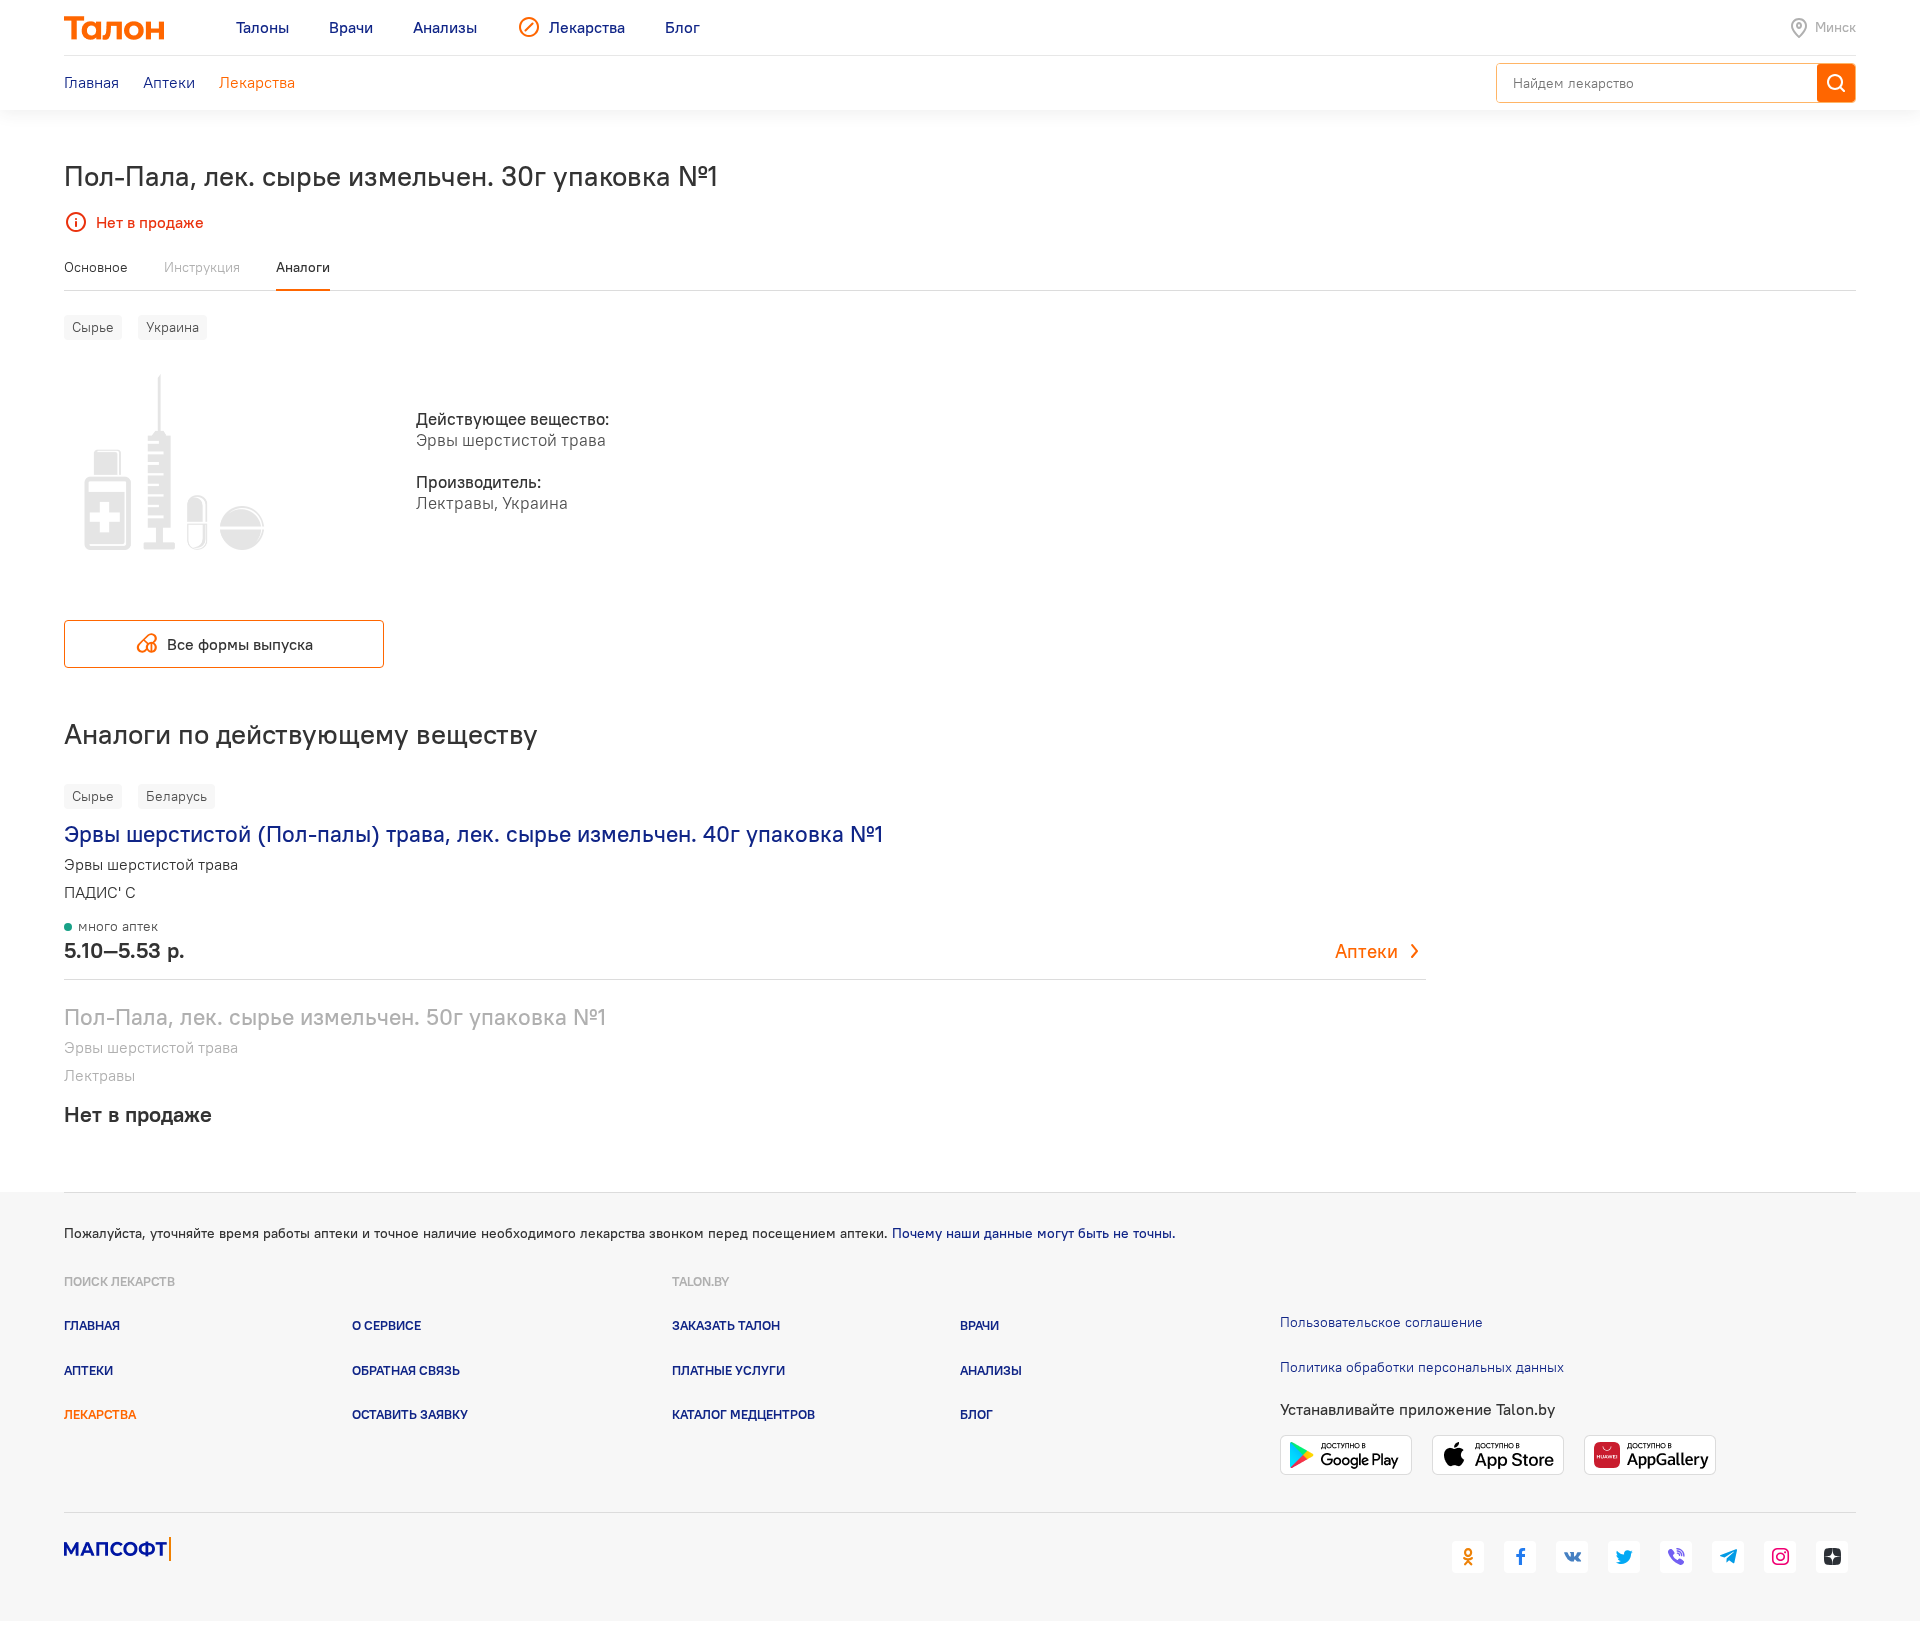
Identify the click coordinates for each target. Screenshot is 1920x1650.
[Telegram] (1728, 1557)
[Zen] (1832, 1557)
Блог (976, 1414)
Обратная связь (406, 1370)
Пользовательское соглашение (1381, 1322)
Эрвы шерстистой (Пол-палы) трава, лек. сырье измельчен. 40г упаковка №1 (473, 833)
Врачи (979, 1325)
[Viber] (1676, 1557)
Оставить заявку (410, 1414)
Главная (92, 1325)
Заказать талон (726, 1325)
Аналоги (303, 267)
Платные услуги (728, 1370)
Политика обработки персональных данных (1422, 1367)
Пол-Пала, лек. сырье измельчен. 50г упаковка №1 (335, 1016)
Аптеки (1366, 951)
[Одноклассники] (1468, 1557)
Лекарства (100, 1414)
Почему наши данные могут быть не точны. (1034, 1233)
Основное (96, 267)
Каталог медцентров (743, 1414)
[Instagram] (1780, 1557)
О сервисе (386, 1325)
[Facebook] (1520, 1557)
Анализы (991, 1370)
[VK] (1572, 1557)
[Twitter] (1624, 1557)
